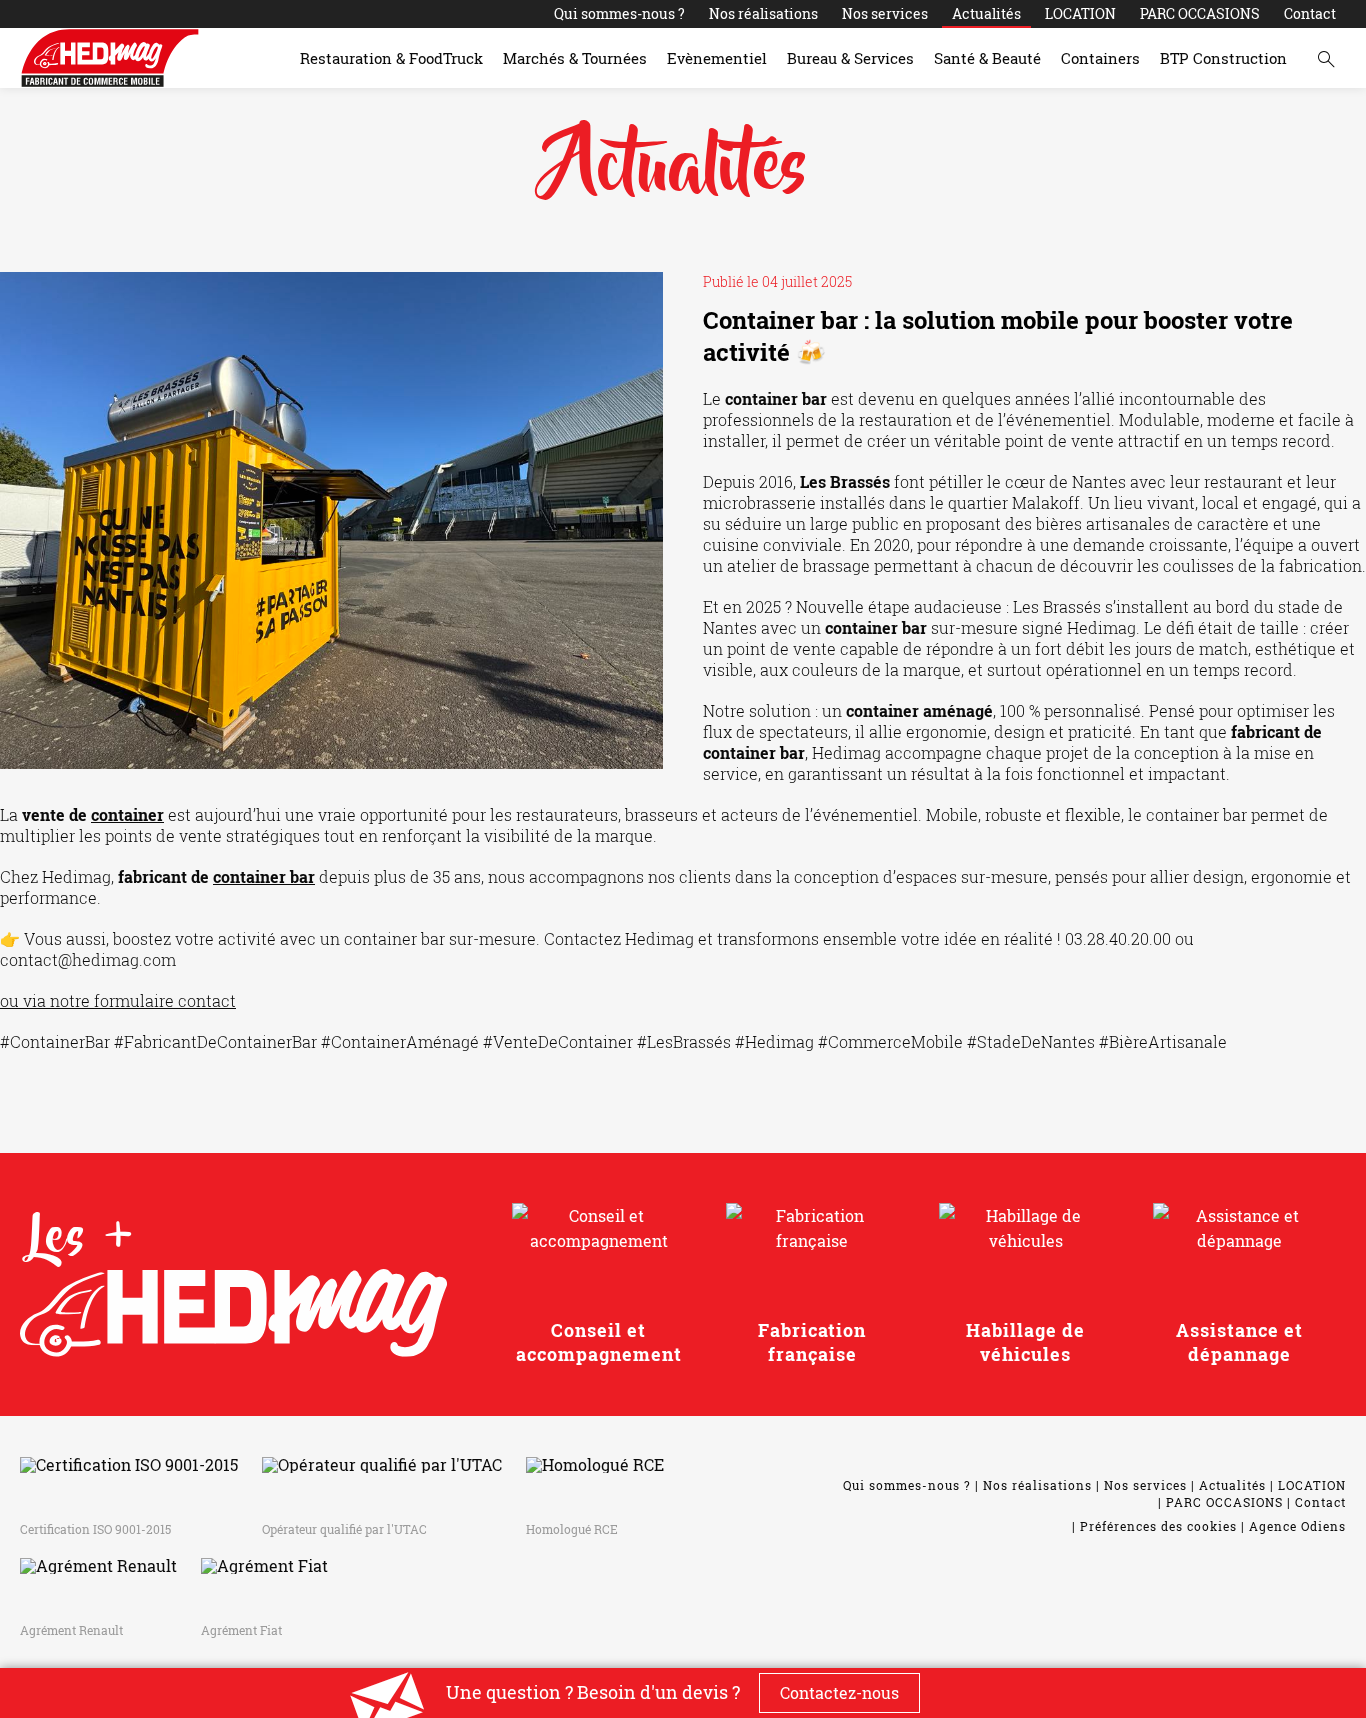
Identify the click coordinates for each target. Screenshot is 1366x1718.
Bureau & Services (850, 58)
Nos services (885, 13)
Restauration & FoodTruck (391, 58)
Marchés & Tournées (575, 58)
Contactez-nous (839, 1692)
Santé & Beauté (987, 58)
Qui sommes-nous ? (619, 13)
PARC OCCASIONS (1200, 13)
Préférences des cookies (1158, 1526)
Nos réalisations (763, 13)
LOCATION (1080, 13)
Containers (1100, 58)
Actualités (986, 13)
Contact (1310, 13)
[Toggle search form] (1326, 58)
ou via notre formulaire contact (118, 1000)
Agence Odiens (1297, 1526)
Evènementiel (717, 58)
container (127, 814)
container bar (264, 876)
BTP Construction (1223, 58)
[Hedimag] (110, 58)
